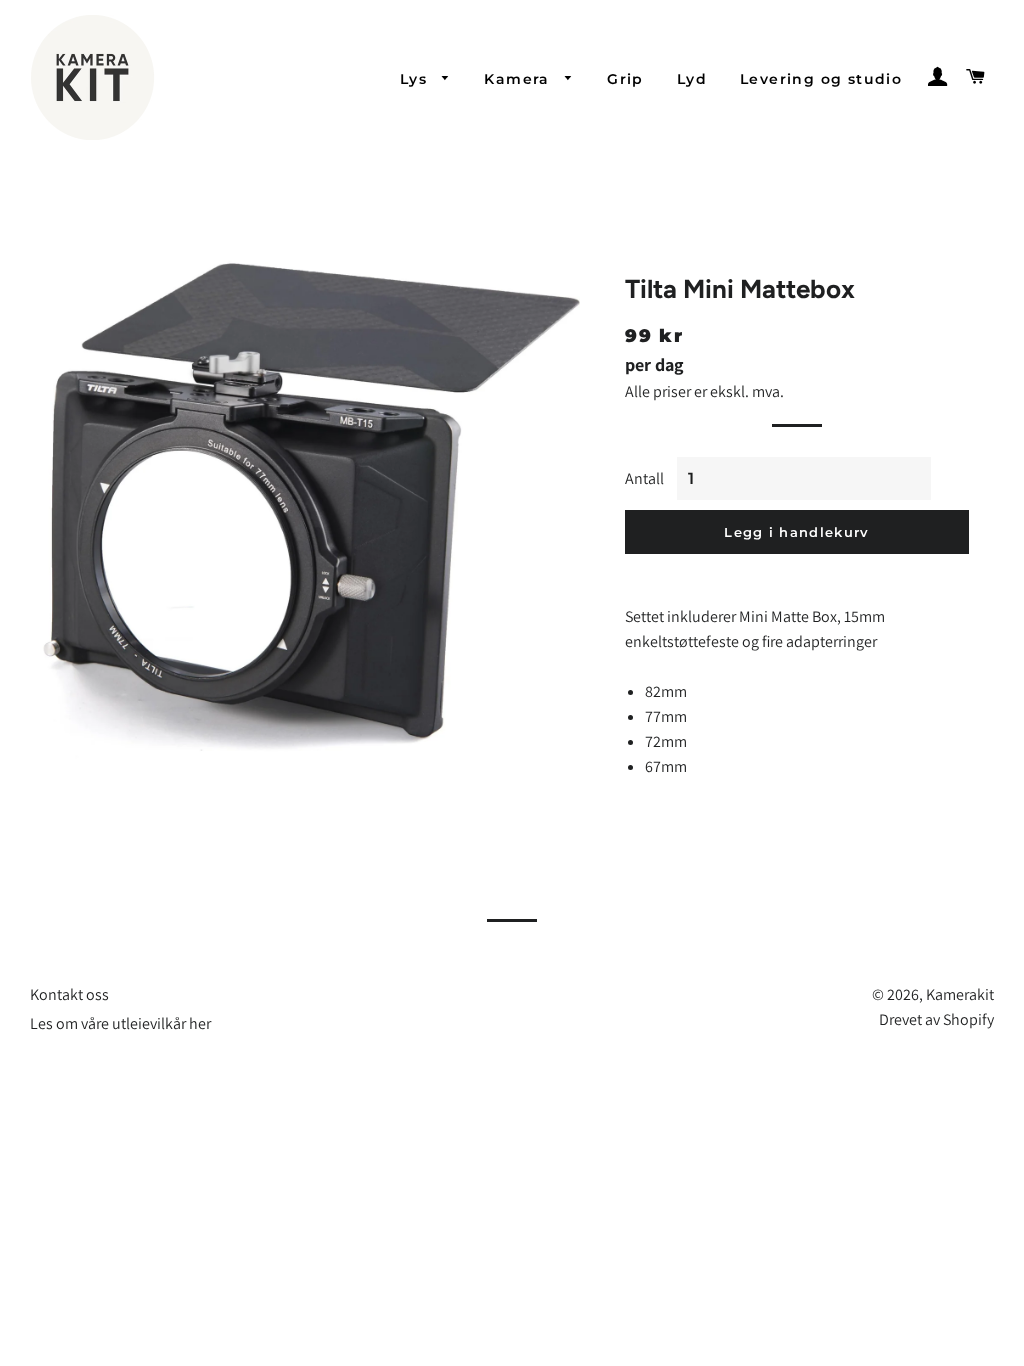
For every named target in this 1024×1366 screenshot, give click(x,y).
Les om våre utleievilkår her (120, 1023)
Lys (416, 79)
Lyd (692, 79)
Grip (625, 79)
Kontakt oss (69, 994)
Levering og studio (821, 79)
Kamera (519, 79)
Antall (644, 478)
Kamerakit (960, 994)
